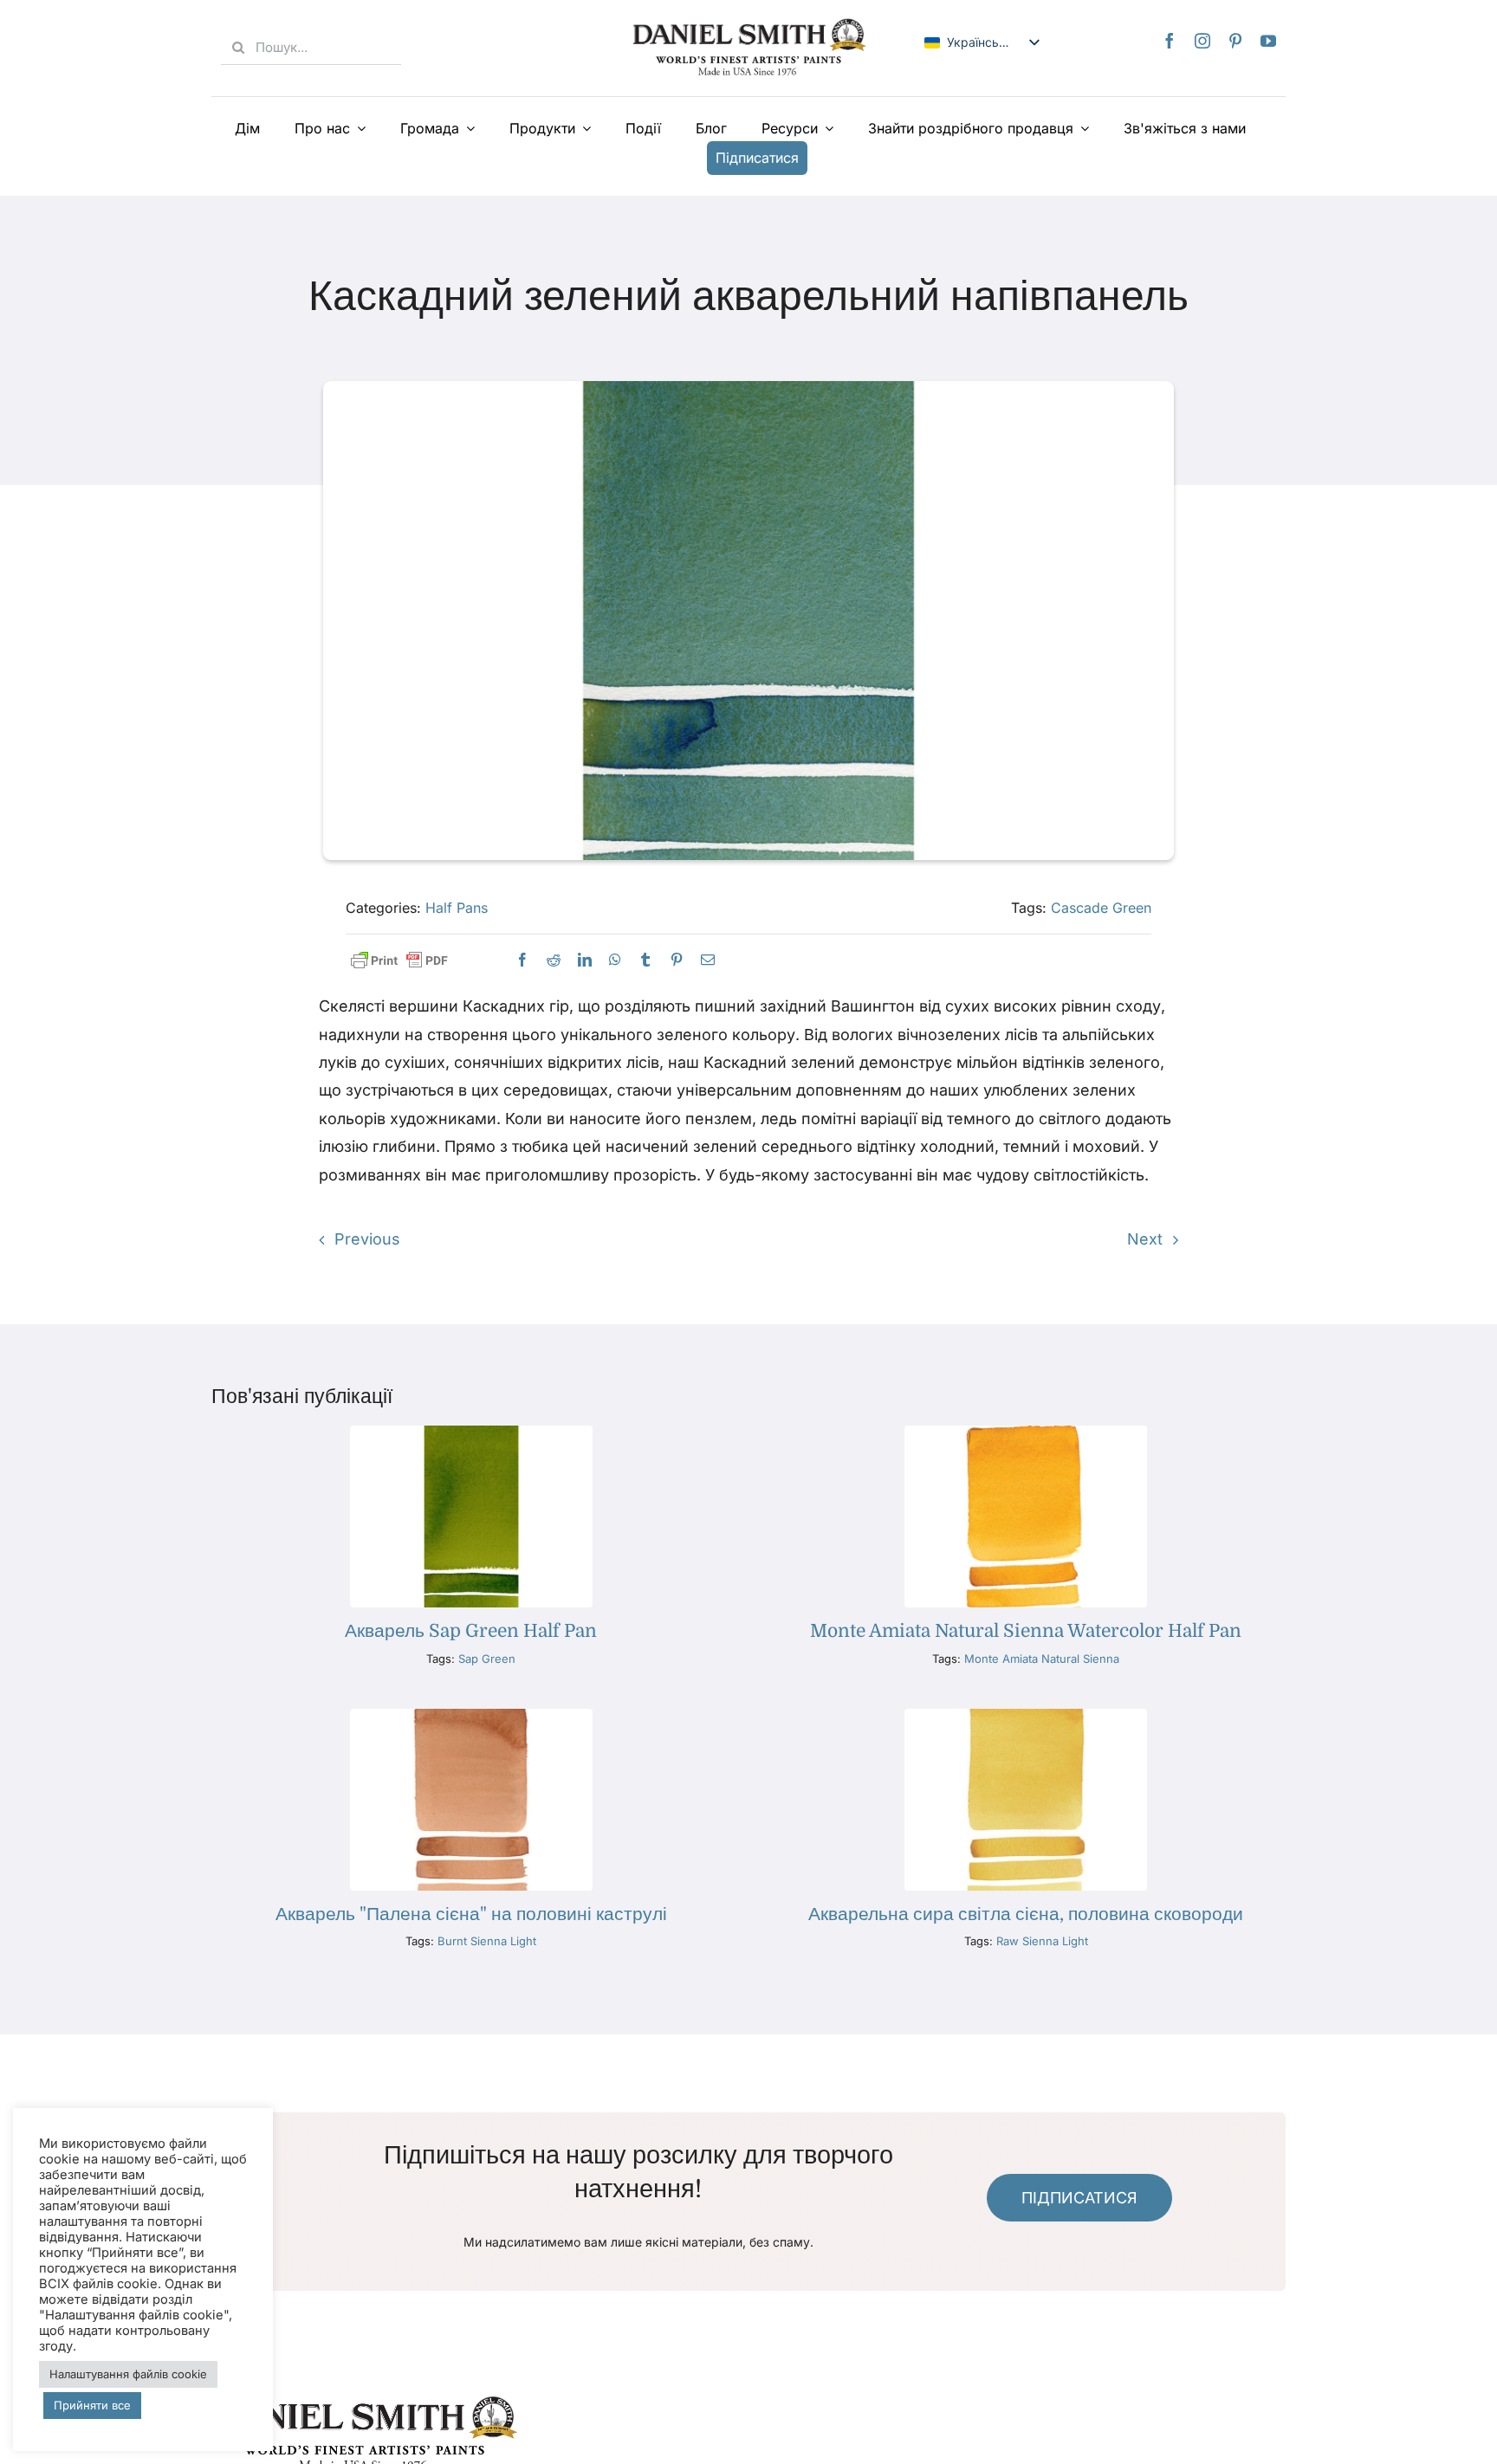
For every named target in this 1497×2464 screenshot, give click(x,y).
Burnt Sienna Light (487, 1941)
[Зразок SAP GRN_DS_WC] (471, 1433)
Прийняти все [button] (92, 2405)
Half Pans (457, 908)
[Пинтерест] (677, 960)
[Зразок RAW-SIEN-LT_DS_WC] (1026, 1716)
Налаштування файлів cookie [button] (128, 2374)
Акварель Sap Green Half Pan (471, 1631)
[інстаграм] (1202, 41)
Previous (367, 1239)
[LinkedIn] (585, 960)
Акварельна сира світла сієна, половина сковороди (1026, 1914)
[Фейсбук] (522, 960)
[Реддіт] (554, 960)
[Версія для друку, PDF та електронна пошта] (399, 961)
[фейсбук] (1170, 41)
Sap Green (487, 1659)
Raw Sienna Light (1042, 1941)
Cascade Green (1101, 908)
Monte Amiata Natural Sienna (1042, 1659)
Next (1145, 1239)
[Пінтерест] (1235, 41)
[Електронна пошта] (708, 960)
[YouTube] (1268, 41)
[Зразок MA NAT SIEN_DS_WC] (1026, 1433)
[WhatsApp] (615, 960)
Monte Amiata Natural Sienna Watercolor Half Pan (1026, 1631)
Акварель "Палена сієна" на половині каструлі (471, 1914)
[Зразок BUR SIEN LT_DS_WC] (471, 1716)
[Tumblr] (645, 960)
